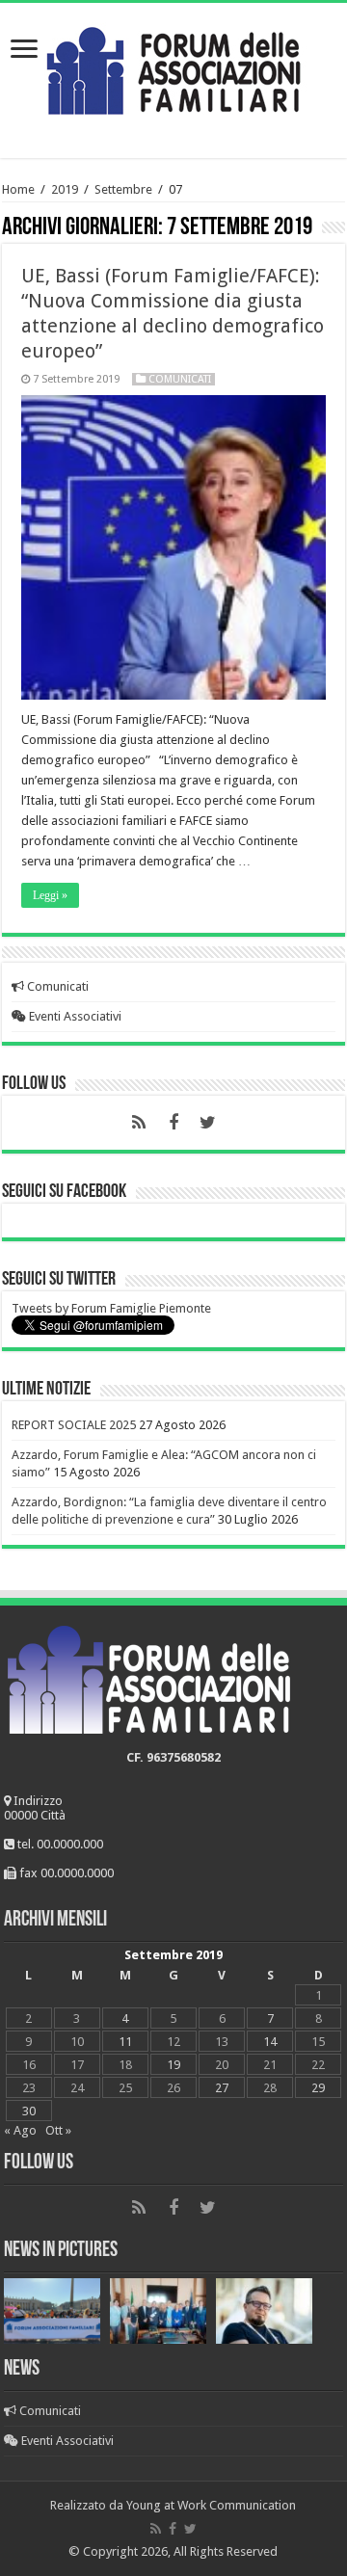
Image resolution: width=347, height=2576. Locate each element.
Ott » (58, 2130)
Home (18, 189)
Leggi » (50, 895)
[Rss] (139, 1123)
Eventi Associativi (74, 1016)
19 (173, 2065)
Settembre (123, 189)
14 (270, 2042)
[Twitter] (208, 1123)
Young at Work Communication (211, 2505)
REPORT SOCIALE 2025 (74, 1425)
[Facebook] (173, 1123)
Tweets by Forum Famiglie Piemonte (111, 1308)
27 (222, 2088)
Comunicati (180, 379)
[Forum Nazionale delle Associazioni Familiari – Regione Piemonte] (173, 66)
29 (318, 2088)
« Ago (20, 2130)
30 (29, 2111)
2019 (65, 189)
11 (125, 2042)
